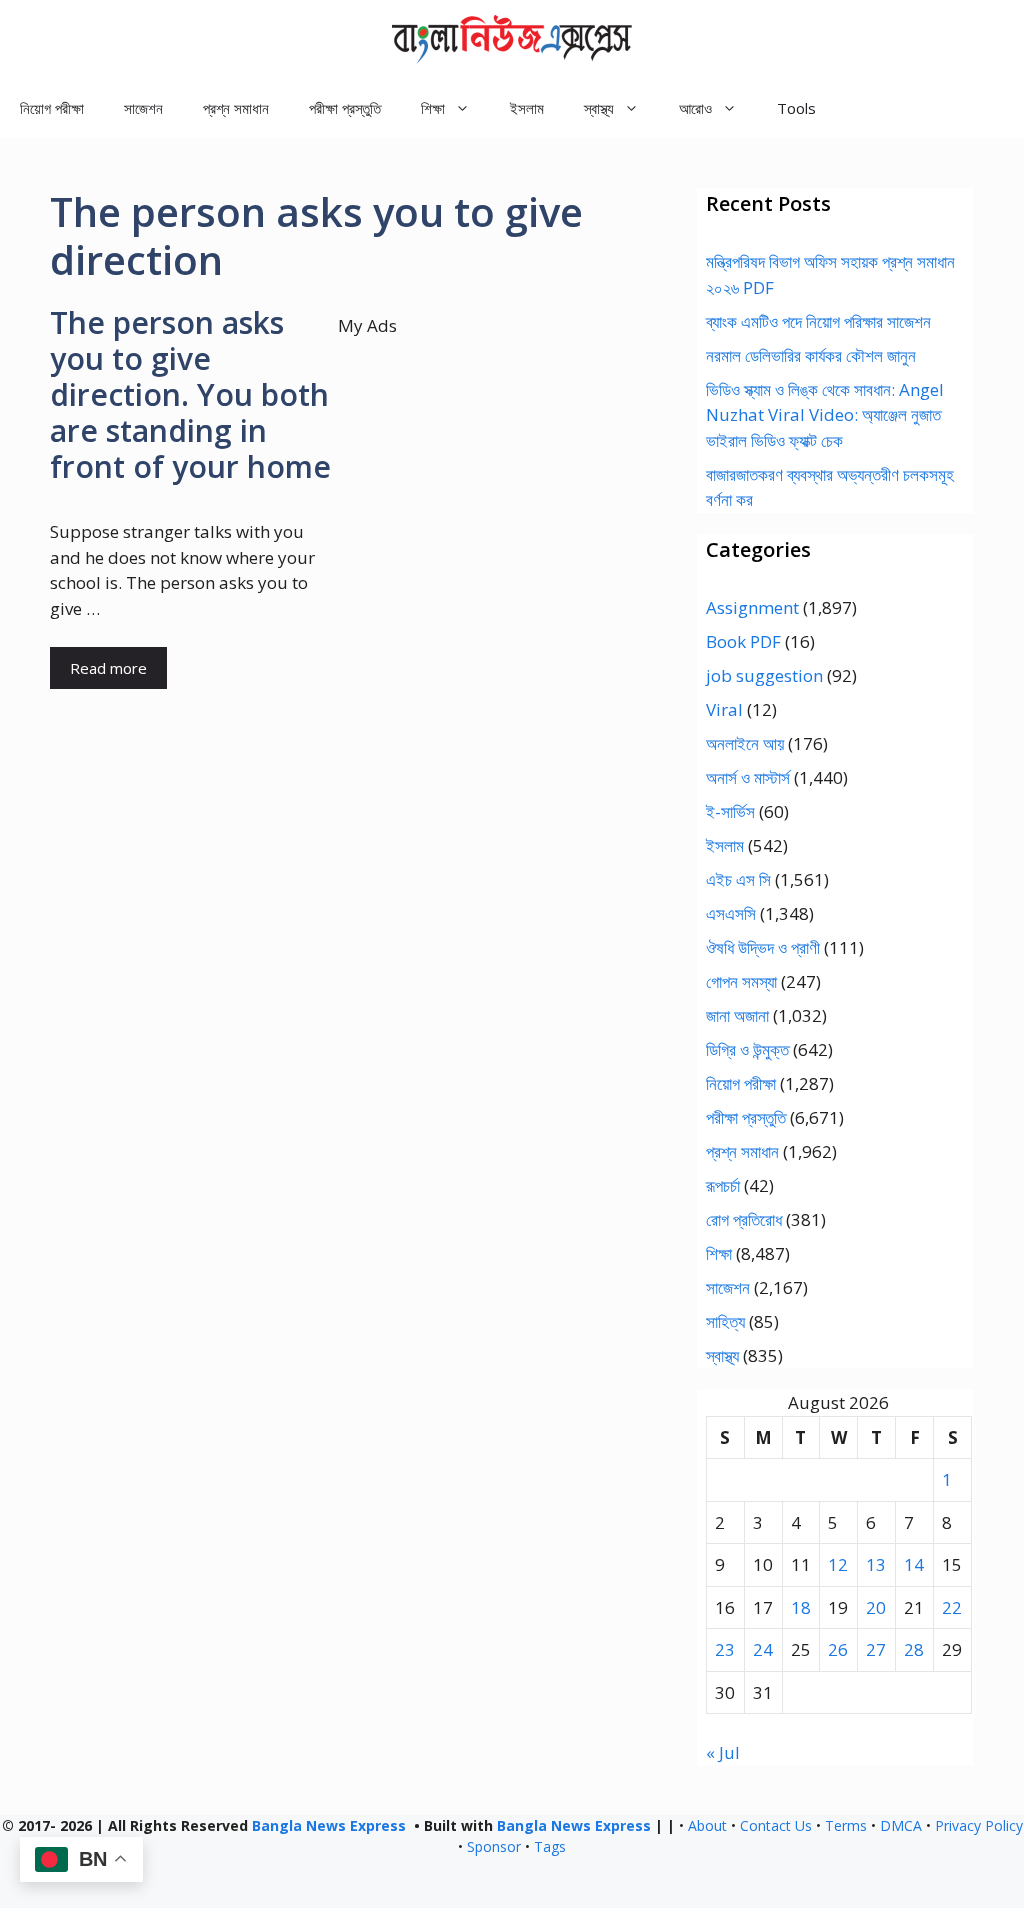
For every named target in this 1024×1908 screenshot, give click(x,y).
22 (952, 1607)
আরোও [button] (695, 108)
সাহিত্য (725, 1321)
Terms (846, 1825)
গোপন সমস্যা (741, 981)
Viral (724, 709)
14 (914, 1564)
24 (763, 1649)
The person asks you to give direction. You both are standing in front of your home (190, 394)
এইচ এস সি (738, 879)
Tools (796, 108)
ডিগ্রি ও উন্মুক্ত (747, 1049)
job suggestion (764, 675)
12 (838, 1564)
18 (801, 1607)
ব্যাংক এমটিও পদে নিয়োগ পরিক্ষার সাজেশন (818, 321)
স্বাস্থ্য (722, 1355)
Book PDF (743, 641)
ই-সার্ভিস (730, 811)
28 (914, 1649)
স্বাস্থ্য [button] (599, 108)
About (707, 1825)
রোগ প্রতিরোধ (744, 1219)
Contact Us (776, 1825)
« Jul (723, 1752)
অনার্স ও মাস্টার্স (748, 777)
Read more (108, 668)
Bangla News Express (329, 1825)
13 (876, 1564)
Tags (550, 1846)
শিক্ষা (719, 1253)
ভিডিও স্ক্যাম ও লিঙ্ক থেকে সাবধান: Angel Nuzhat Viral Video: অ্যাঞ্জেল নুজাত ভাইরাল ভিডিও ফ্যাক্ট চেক (825, 415)
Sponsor (494, 1846)
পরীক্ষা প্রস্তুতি (345, 108)
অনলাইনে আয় (745, 743)
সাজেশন (143, 108)
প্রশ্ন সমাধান (236, 108)
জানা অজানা (737, 1015)
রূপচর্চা (723, 1185)
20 (876, 1607)
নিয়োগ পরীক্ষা (52, 108)
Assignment (752, 607)
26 (838, 1649)
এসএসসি (731, 913)
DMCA (901, 1825)
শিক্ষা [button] (433, 108)
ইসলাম (527, 108)
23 (725, 1649)
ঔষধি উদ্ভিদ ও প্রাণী (763, 947)
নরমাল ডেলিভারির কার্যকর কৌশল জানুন (811, 355)
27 (876, 1649)
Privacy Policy (979, 1825)
